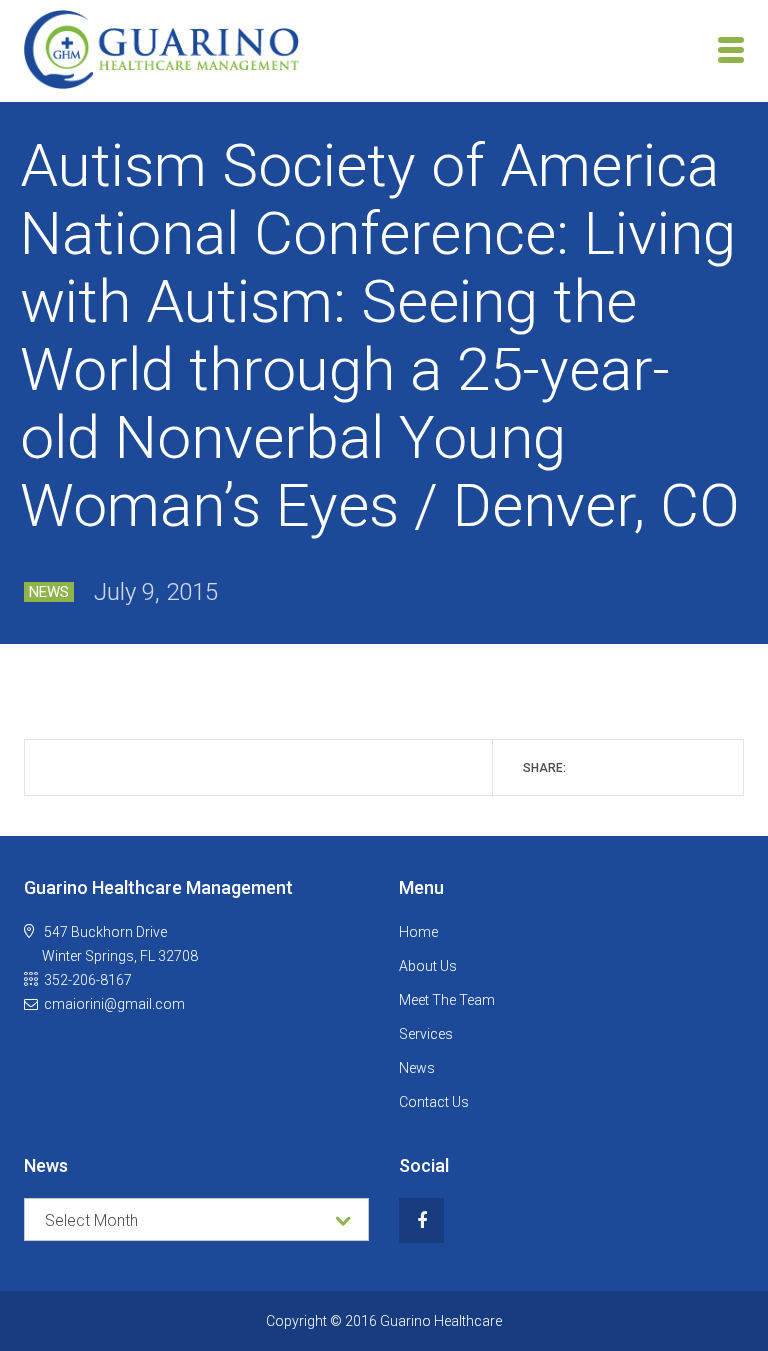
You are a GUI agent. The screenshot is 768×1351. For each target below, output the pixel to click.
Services (426, 1034)
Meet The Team (447, 1000)
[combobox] (196, 1219)
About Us (428, 966)
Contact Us (434, 1102)
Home (418, 932)
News (49, 592)
